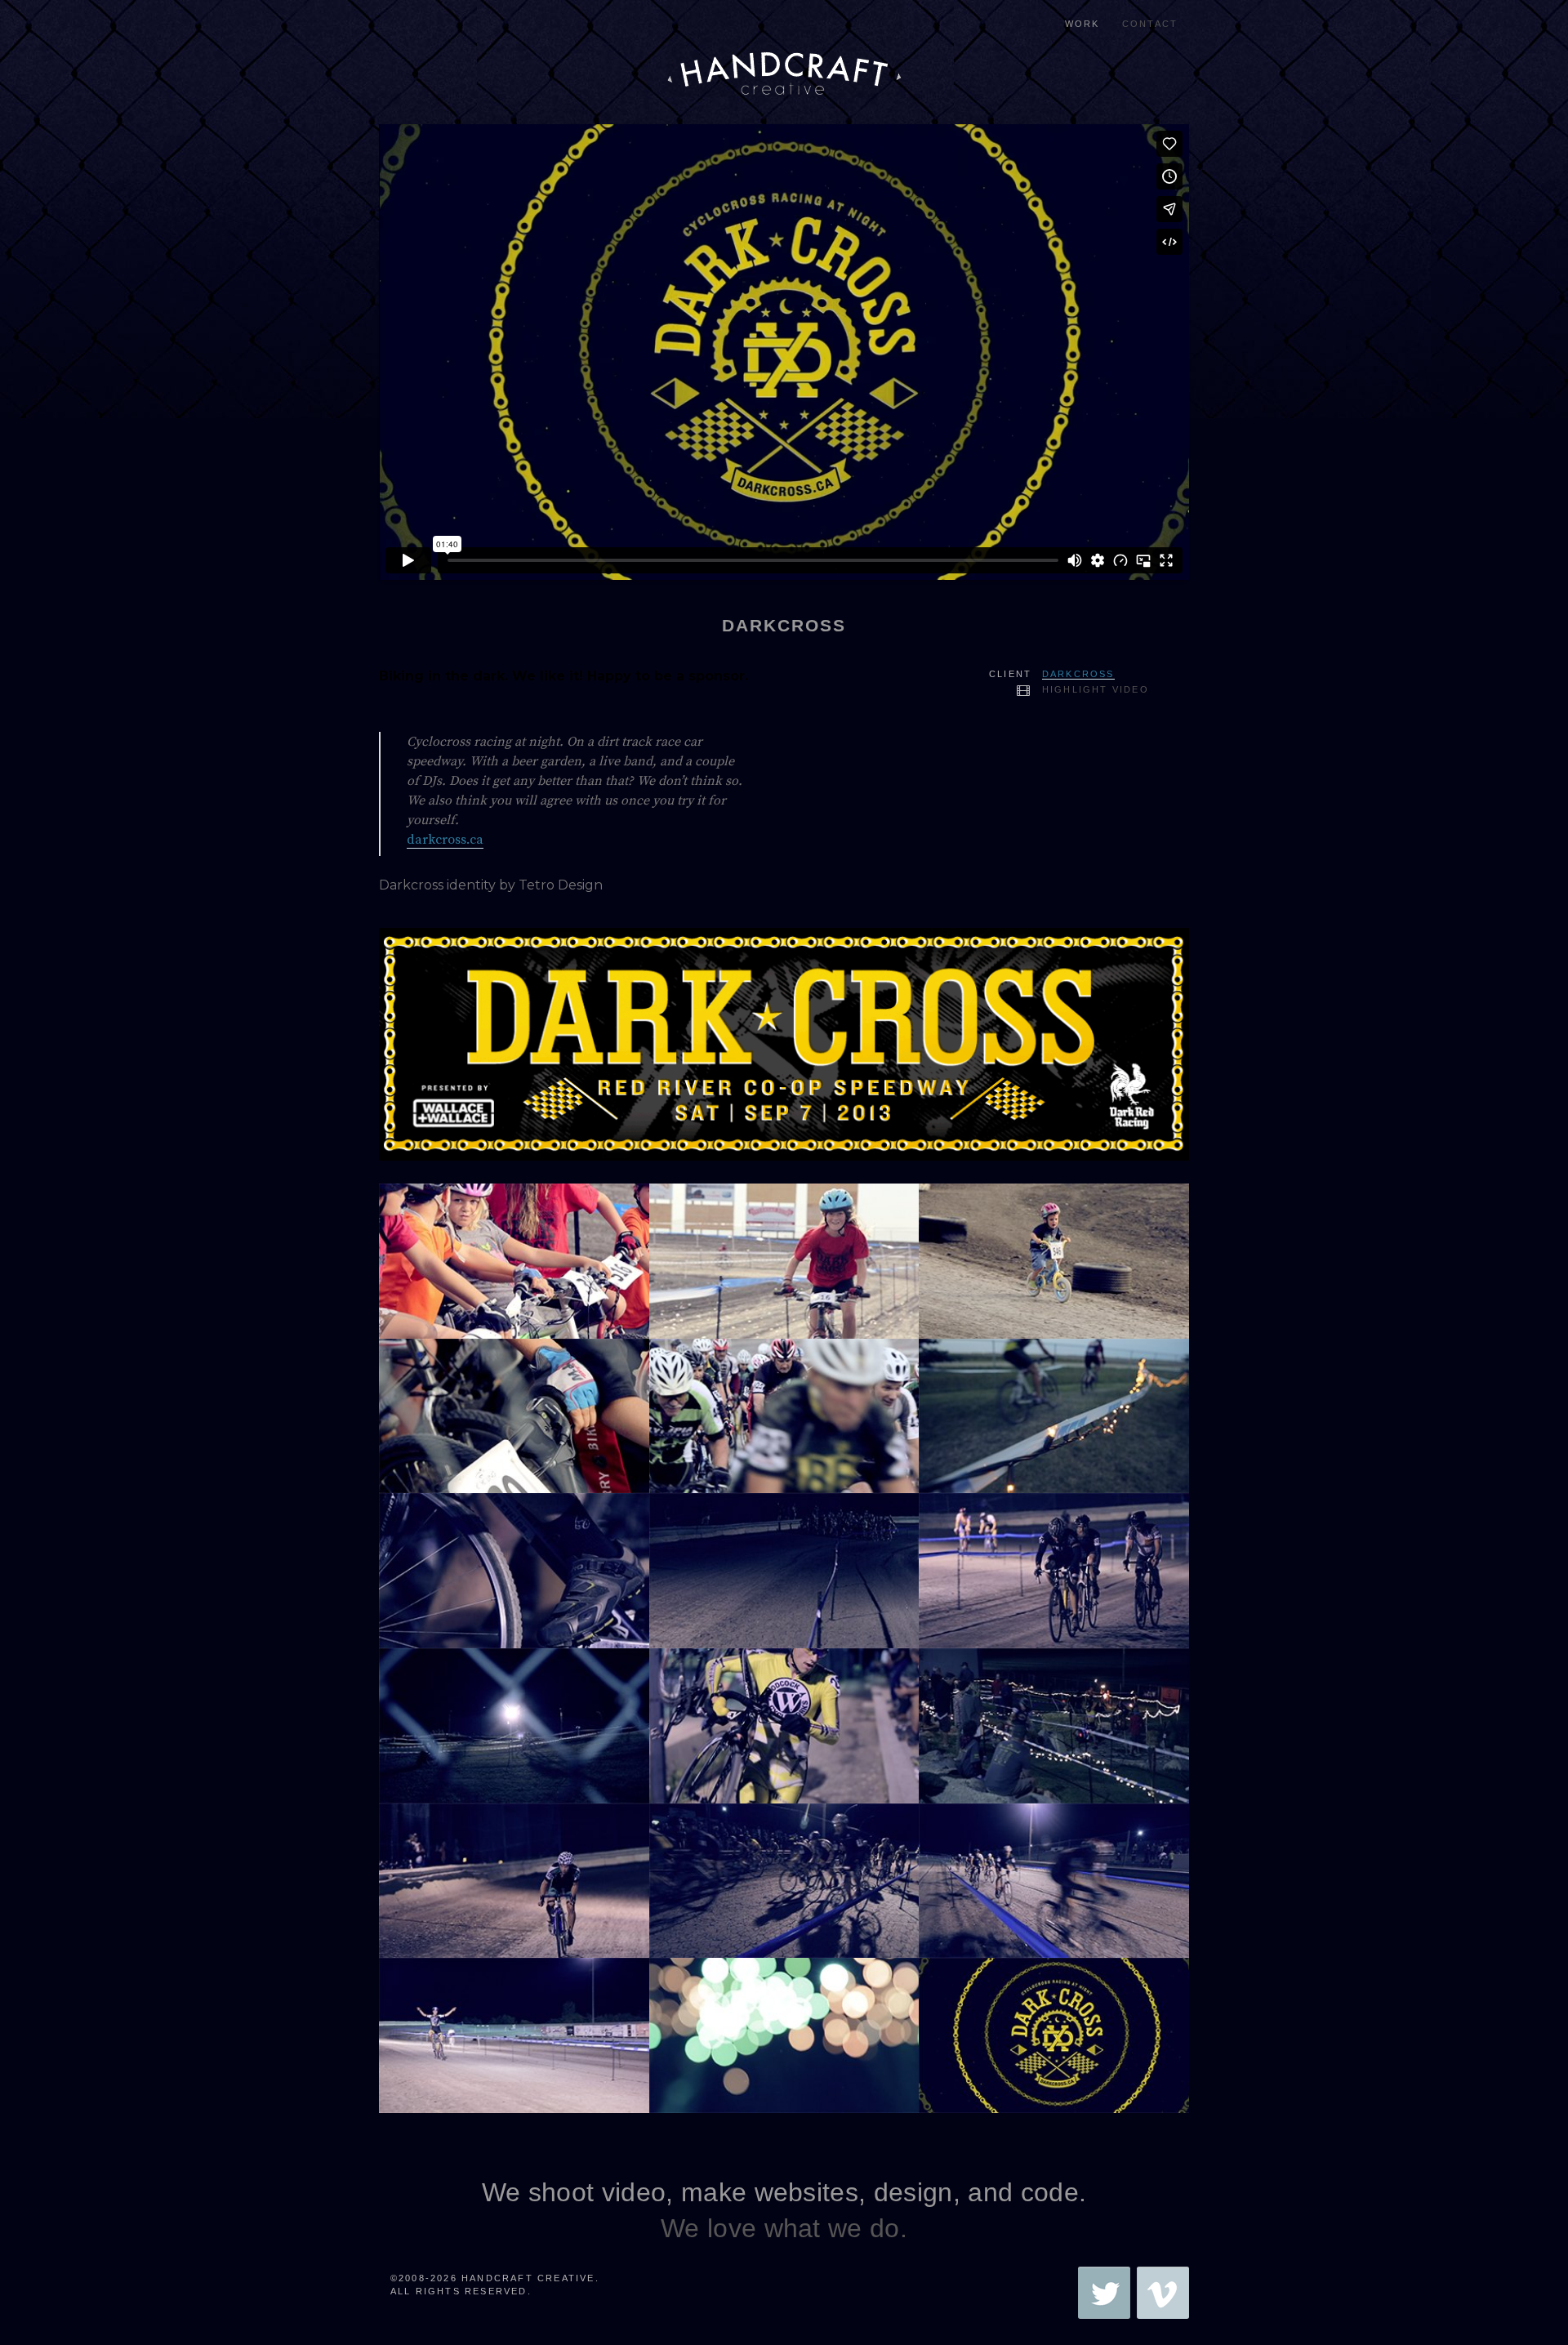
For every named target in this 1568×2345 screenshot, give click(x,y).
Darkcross (1078, 674)
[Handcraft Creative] (784, 49)
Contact (1150, 24)
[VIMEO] (1163, 2293)
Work (1082, 24)
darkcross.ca (445, 840)
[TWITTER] (1104, 2293)
